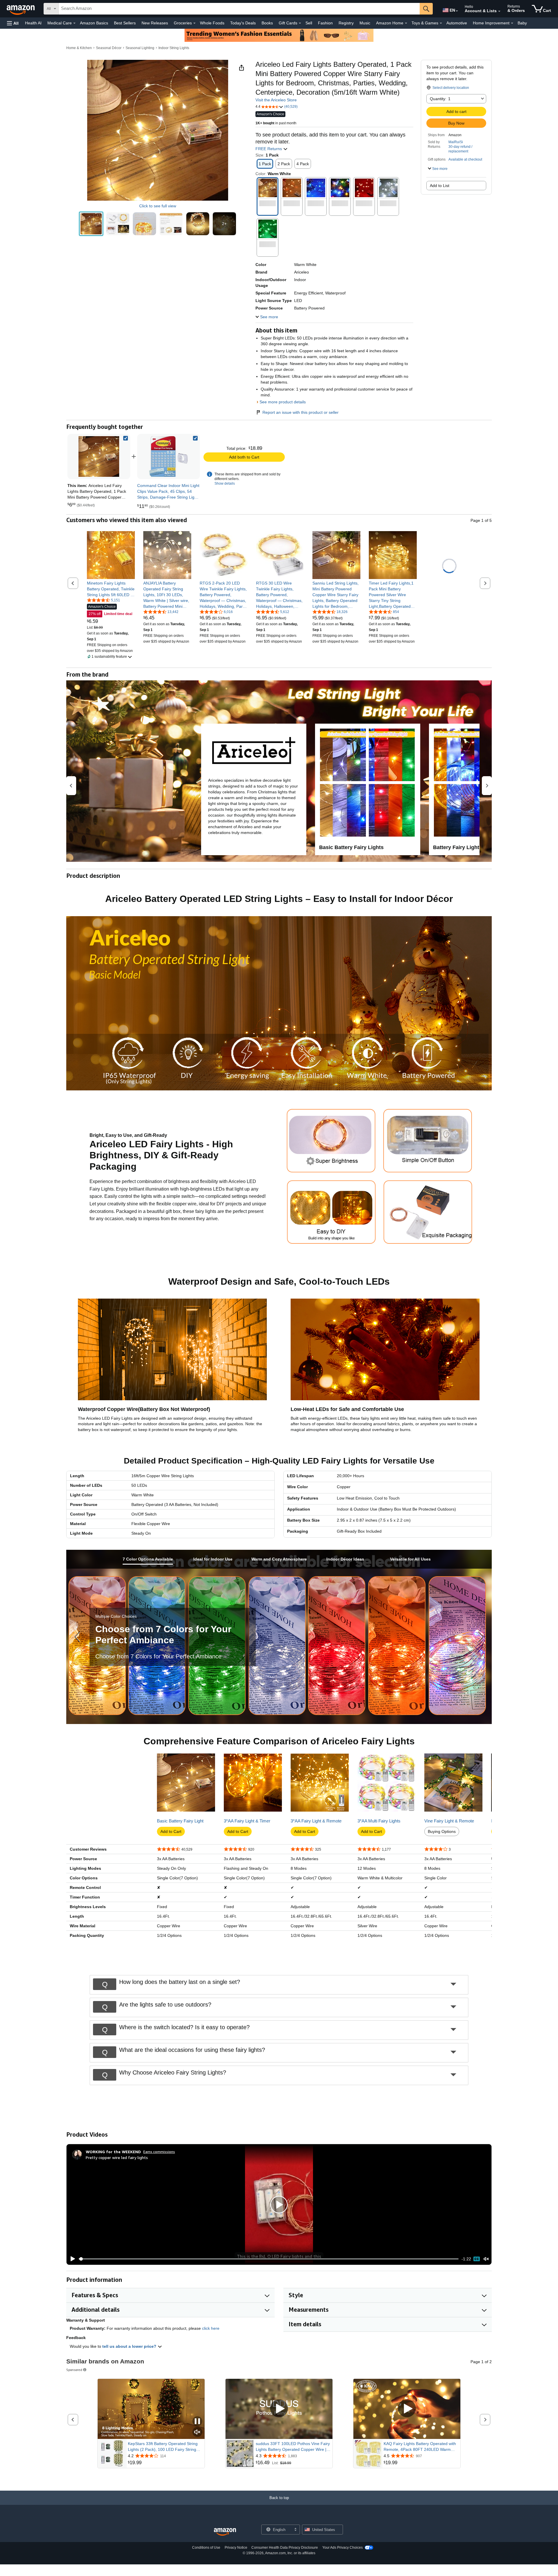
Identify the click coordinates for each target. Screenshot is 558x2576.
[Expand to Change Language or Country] (457, 11)
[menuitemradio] (477, 2259)
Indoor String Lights (174, 48)
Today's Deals (243, 23)
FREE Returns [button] (269, 149)
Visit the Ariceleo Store (276, 100)
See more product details (283, 402)
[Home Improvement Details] (512, 23)
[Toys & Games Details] (441, 23)
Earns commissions (159, 2152)
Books (267, 23)
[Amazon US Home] (225, 2532)
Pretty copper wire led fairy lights (117, 2157)
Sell (309, 23)
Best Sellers (125, 23)
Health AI (33, 23)
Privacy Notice (236, 2548)
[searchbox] (239, 9)
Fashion (325, 23)
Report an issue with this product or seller (301, 412)
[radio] (91, 224)
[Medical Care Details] (74, 23)
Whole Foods (212, 23)
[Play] (71, 2259)
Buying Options (442, 1831)
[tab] (148, 1559)
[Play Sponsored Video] (279, 2409)
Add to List (440, 186)
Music (365, 23)
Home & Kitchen (79, 48)
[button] (13, 23)
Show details (225, 483)
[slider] (269, 2259)
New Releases (155, 23)
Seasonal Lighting (140, 48)
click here (211, 2328)
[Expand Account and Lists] (499, 11)
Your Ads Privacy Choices (343, 2548)
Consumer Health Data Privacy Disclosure (285, 2548)
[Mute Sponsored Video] (197, 2432)
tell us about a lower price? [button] (130, 2346)
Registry (346, 23)
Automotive (457, 23)
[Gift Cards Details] (300, 23)
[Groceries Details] (194, 23)
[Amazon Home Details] (406, 23)
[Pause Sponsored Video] (197, 2422)
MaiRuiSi (456, 142)
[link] (169, 456)
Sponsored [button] (74, 2370)
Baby (522, 23)
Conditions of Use (206, 2548)
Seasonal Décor (109, 48)
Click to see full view (158, 206)
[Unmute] (486, 2259)
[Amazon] (21, 9)
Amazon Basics (94, 23)
